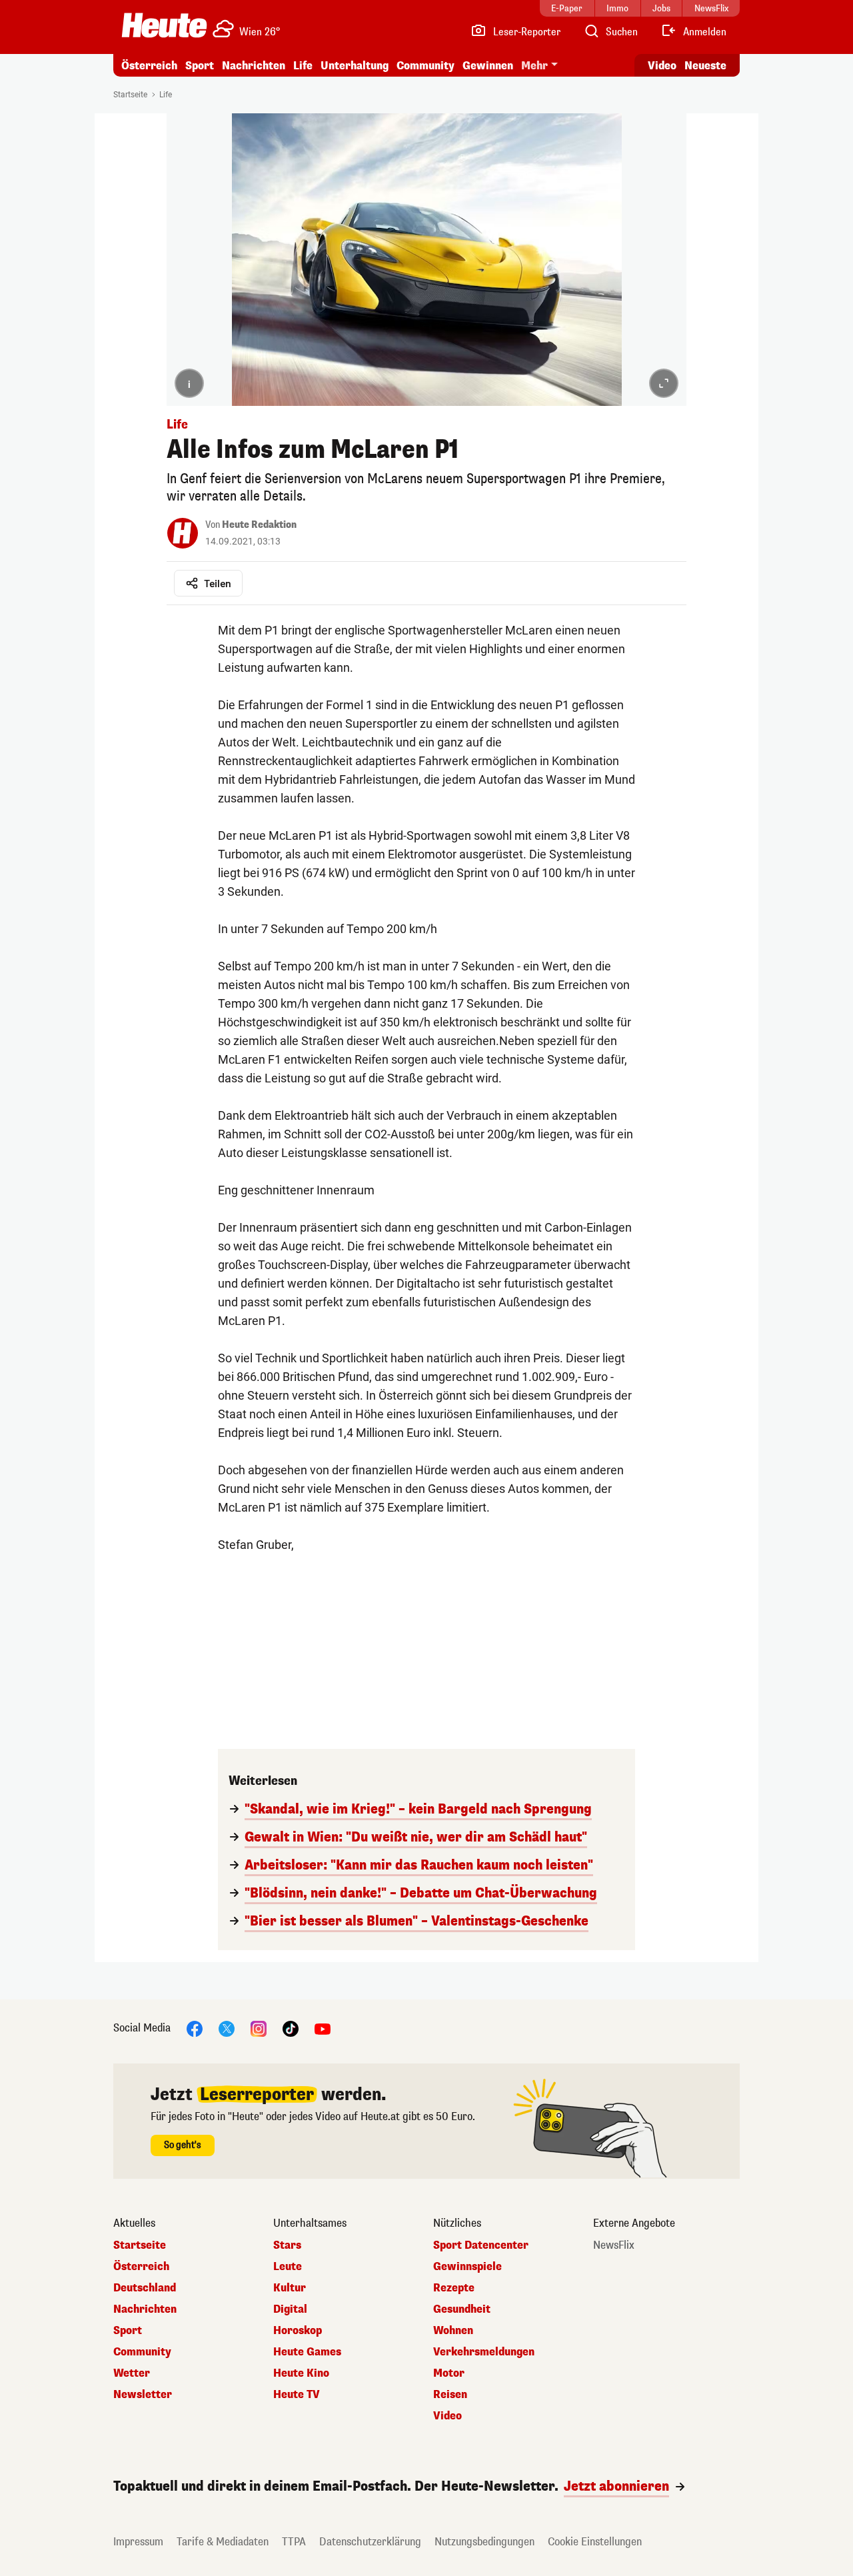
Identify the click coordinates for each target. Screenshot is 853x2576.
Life (303, 66)
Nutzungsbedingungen (484, 2542)
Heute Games (307, 2352)
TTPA (294, 2542)
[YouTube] (323, 2028)
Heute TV (297, 2395)
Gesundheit (462, 2309)
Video (662, 66)
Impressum (138, 2542)
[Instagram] (259, 2028)
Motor (449, 2373)
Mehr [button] (534, 66)
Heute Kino (301, 2373)
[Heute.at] (164, 25)
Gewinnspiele (467, 2267)
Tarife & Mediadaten (223, 2542)
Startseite (130, 95)
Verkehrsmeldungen (484, 2352)
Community (426, 66)
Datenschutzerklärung (370, 2542)
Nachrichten (145, 2309)
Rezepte (454, 2288)
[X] (227, 2028)
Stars (287, 2245)
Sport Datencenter (481, 2245)
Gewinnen (488, 66)
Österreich (149, 66)
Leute (288, 2267)
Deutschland (145, 2288)
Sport (200, 66)
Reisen (450, 2395)
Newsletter (143, 2395)
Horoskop (298, 2331)
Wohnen (453, 2331)
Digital (290, 2309)
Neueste (705, 66)
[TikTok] (291, 2028)
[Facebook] (195, 2028)
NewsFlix (614, 2245)
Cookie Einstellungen (595, 2542)
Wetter (132, 2373)
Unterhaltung (355, 66)
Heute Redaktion (259, 525)
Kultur (290, 2288)
